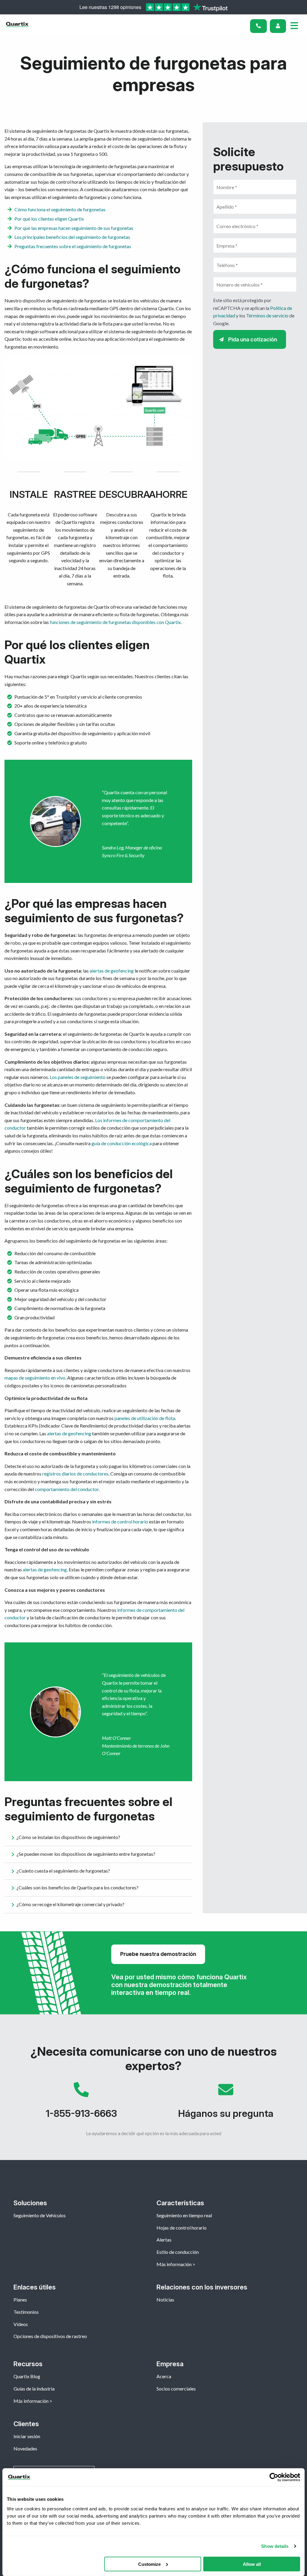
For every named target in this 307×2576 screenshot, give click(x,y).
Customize (149, 2564)
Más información (174, 2264)
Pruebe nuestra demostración (158, 1954)
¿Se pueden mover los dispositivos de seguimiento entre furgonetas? (86, 1854)
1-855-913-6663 (81, 2103)
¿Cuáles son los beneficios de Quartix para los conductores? (77, 1887)
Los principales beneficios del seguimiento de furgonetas (72, 237)
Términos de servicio (267, 315)
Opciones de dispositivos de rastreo (50, 2336)
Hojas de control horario (182, 2228)
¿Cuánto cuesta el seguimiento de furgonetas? (63, 1870)
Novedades (25, 2448)
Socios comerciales (176, 2389)
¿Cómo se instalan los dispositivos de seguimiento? (68, 1837)
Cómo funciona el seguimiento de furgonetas (60, 209)
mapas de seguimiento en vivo (35, 1378)
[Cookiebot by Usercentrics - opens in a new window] (274, 2477)
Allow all (252, 2564)
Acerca (164, 2376)
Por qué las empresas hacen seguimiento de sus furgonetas (74, 228)
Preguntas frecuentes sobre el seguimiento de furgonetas (73, 246)
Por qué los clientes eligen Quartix (49, 219)
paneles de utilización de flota (145, 1418)
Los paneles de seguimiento (78, 1077)
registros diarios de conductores (75, 1474)
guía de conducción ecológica (122, 1143)
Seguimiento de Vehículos (40, 2215)
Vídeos (21, 2324)
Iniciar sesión (27, 2436)
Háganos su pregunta (226, 2103)
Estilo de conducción (178, 2252)
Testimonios (26, 2312)
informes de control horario (120, 1521)
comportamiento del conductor (67, 1489)
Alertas (164, 2240)
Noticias (165, 2300)
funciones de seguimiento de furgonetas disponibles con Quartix (115, 622)
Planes (20, 2300)
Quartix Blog (27, 2376)
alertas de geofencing (112, 971)
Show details (275, 2546)
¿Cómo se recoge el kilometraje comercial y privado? (70, 1904)
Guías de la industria (34, 2389)
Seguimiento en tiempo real (184, 2215)
